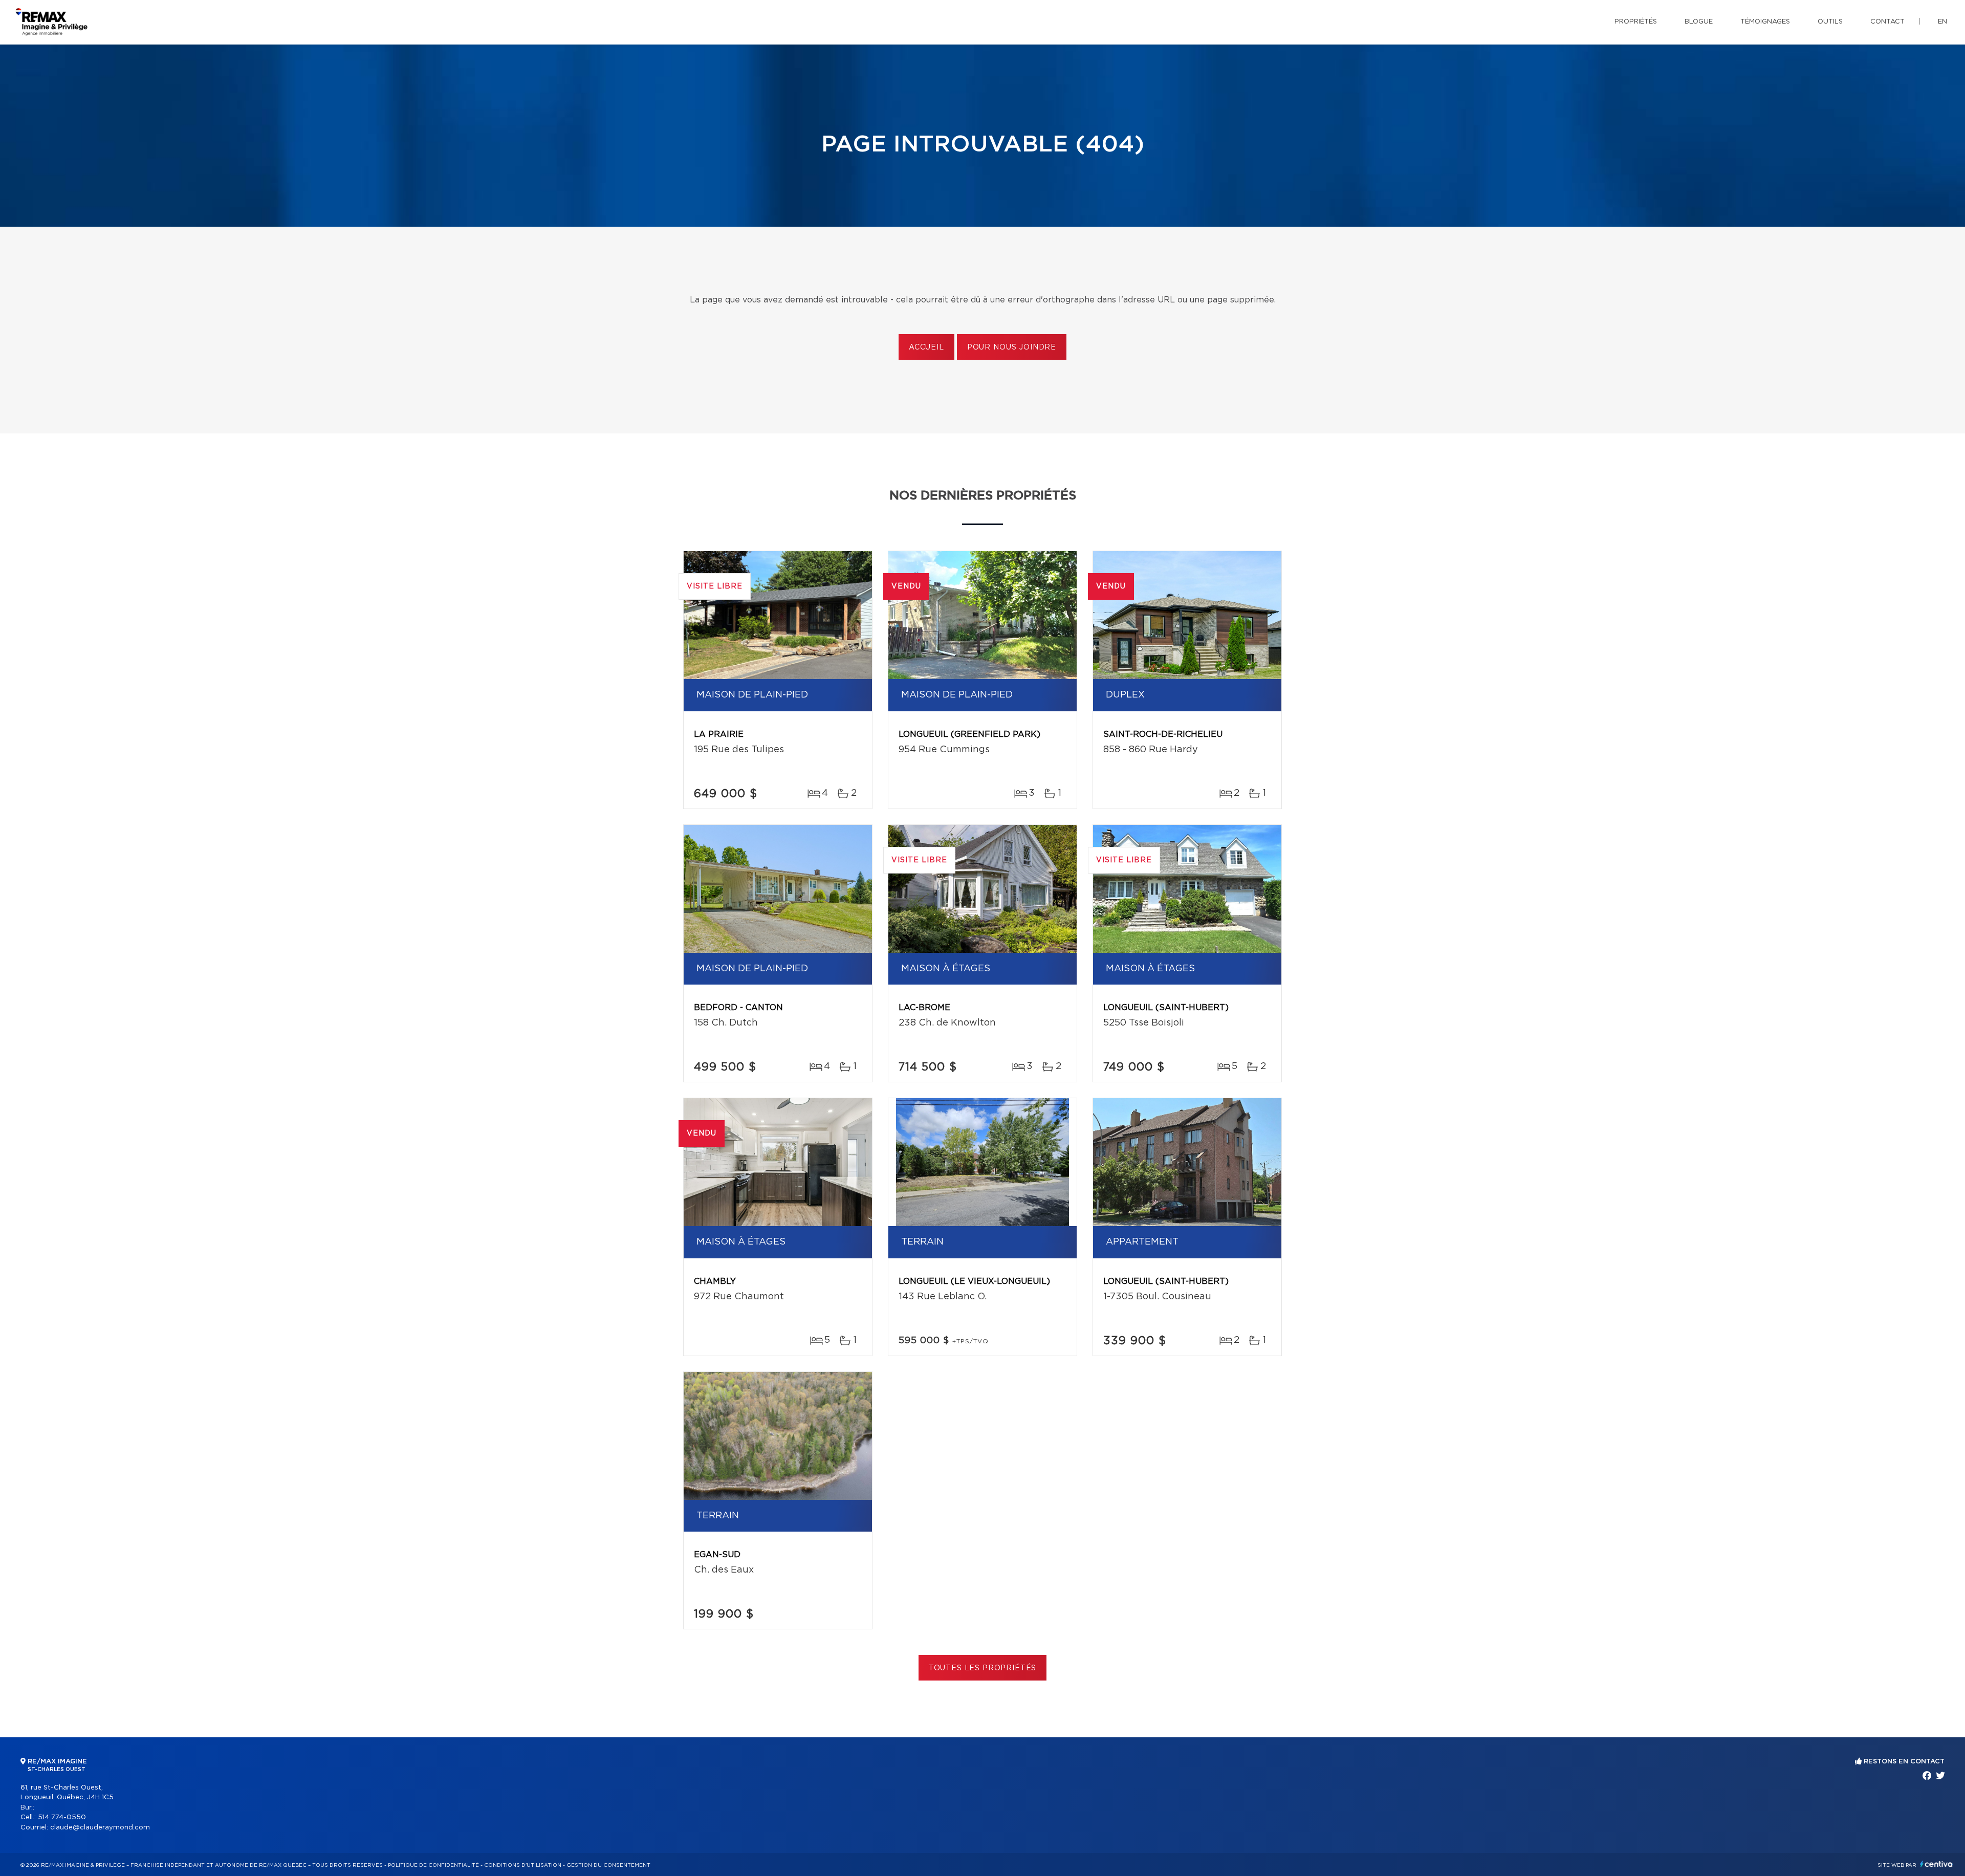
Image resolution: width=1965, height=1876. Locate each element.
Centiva (1936, 1864)
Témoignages (1765, 22)
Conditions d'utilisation (523, 1865)
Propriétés (1636, 22)
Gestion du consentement (608, 1865)
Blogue (1699, 22)
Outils (1830, 22)
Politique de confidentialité (433, 1865)
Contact (1887, 22)
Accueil (926, 347)
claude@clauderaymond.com (100, 1828)
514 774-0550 (62, 1817)
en (1942, 22)
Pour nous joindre (1012, 347)
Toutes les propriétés (983, 1668)
